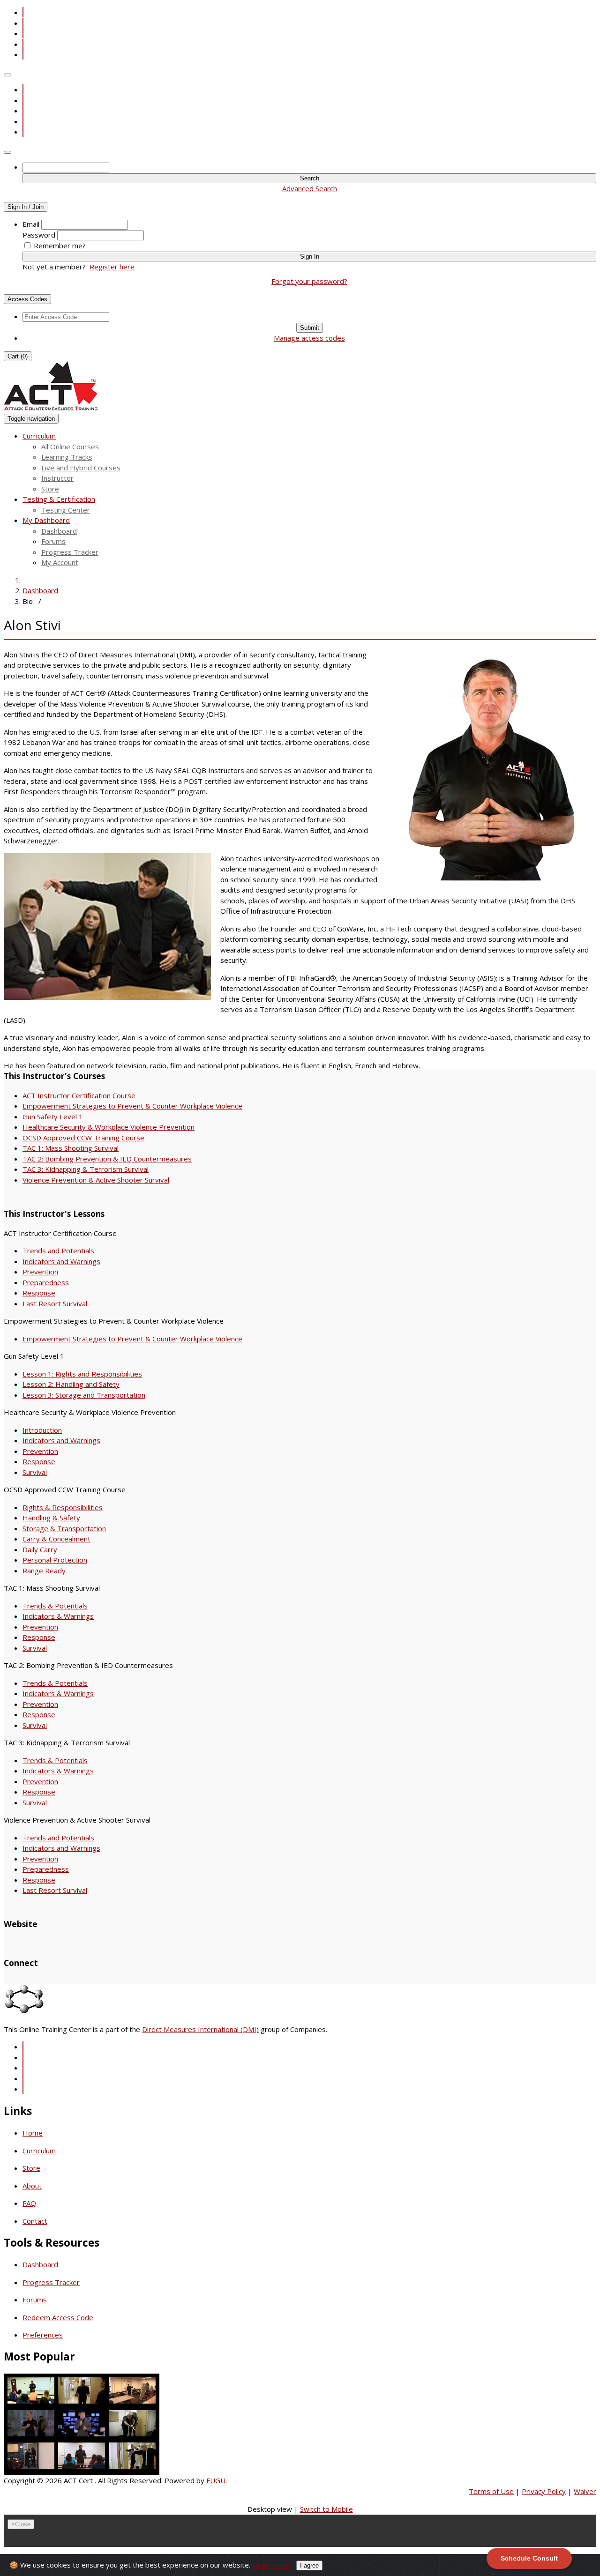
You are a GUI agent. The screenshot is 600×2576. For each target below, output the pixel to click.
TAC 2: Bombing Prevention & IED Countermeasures (107, 1159)
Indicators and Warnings (61, 1261)
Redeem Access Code (58, 2317)
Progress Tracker (70, 552)
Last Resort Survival (55, 1303)
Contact (35, 2221)
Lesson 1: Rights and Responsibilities (82, 1374)
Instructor (57, 478)
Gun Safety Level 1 (53, 1117)
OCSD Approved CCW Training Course (83, 1138)
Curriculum (39, 2151)
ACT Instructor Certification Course (79, 1095)
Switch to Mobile (326, 2509)
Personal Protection (55, 1560)
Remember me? (60, 246)
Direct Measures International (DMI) (200, 2029)
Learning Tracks (67, 457)
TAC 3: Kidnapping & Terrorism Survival (86, 1169)
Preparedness (46, 1282)
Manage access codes (309, 338)
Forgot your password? (309, 281)
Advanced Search (310, 188)
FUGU (216, 2480)
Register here (112, 267)
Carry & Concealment (56, 1539)
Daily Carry (40, 1549)
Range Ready (44, 1571)
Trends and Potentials (58, 1251)
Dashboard (59, 531)
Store (50, 489)
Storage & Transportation (64, 1528)
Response (39, 1293)
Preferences (43, 2335)
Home (33, 2133)
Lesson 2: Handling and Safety (71, 1384)
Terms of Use (491, 2491)
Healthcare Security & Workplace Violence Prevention (109, 1127)
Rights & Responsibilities (63, 1507)
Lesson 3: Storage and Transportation (84, 1395)
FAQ (29, 2203)
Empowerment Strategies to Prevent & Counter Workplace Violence (132, 1106)
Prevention (40, 1272)
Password (39, 235)
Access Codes (27, 299)
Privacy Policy (544, 2491)
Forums (53, 541)
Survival (35, 1472)
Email (31, 224)
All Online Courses (70, 447)
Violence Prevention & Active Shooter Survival (96, 1180)
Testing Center (66, 510)
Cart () (18, 356)
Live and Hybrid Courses (81, 468)
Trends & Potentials (55, 1606)
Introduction (42, 1430)
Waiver (585, 2491)
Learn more (271, 2565)
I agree (309, 2565)
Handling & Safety (51, 1518)
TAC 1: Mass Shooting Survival (71, 1148)
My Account (60, 562)
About (32, 2186)
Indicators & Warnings (58, 1616)
